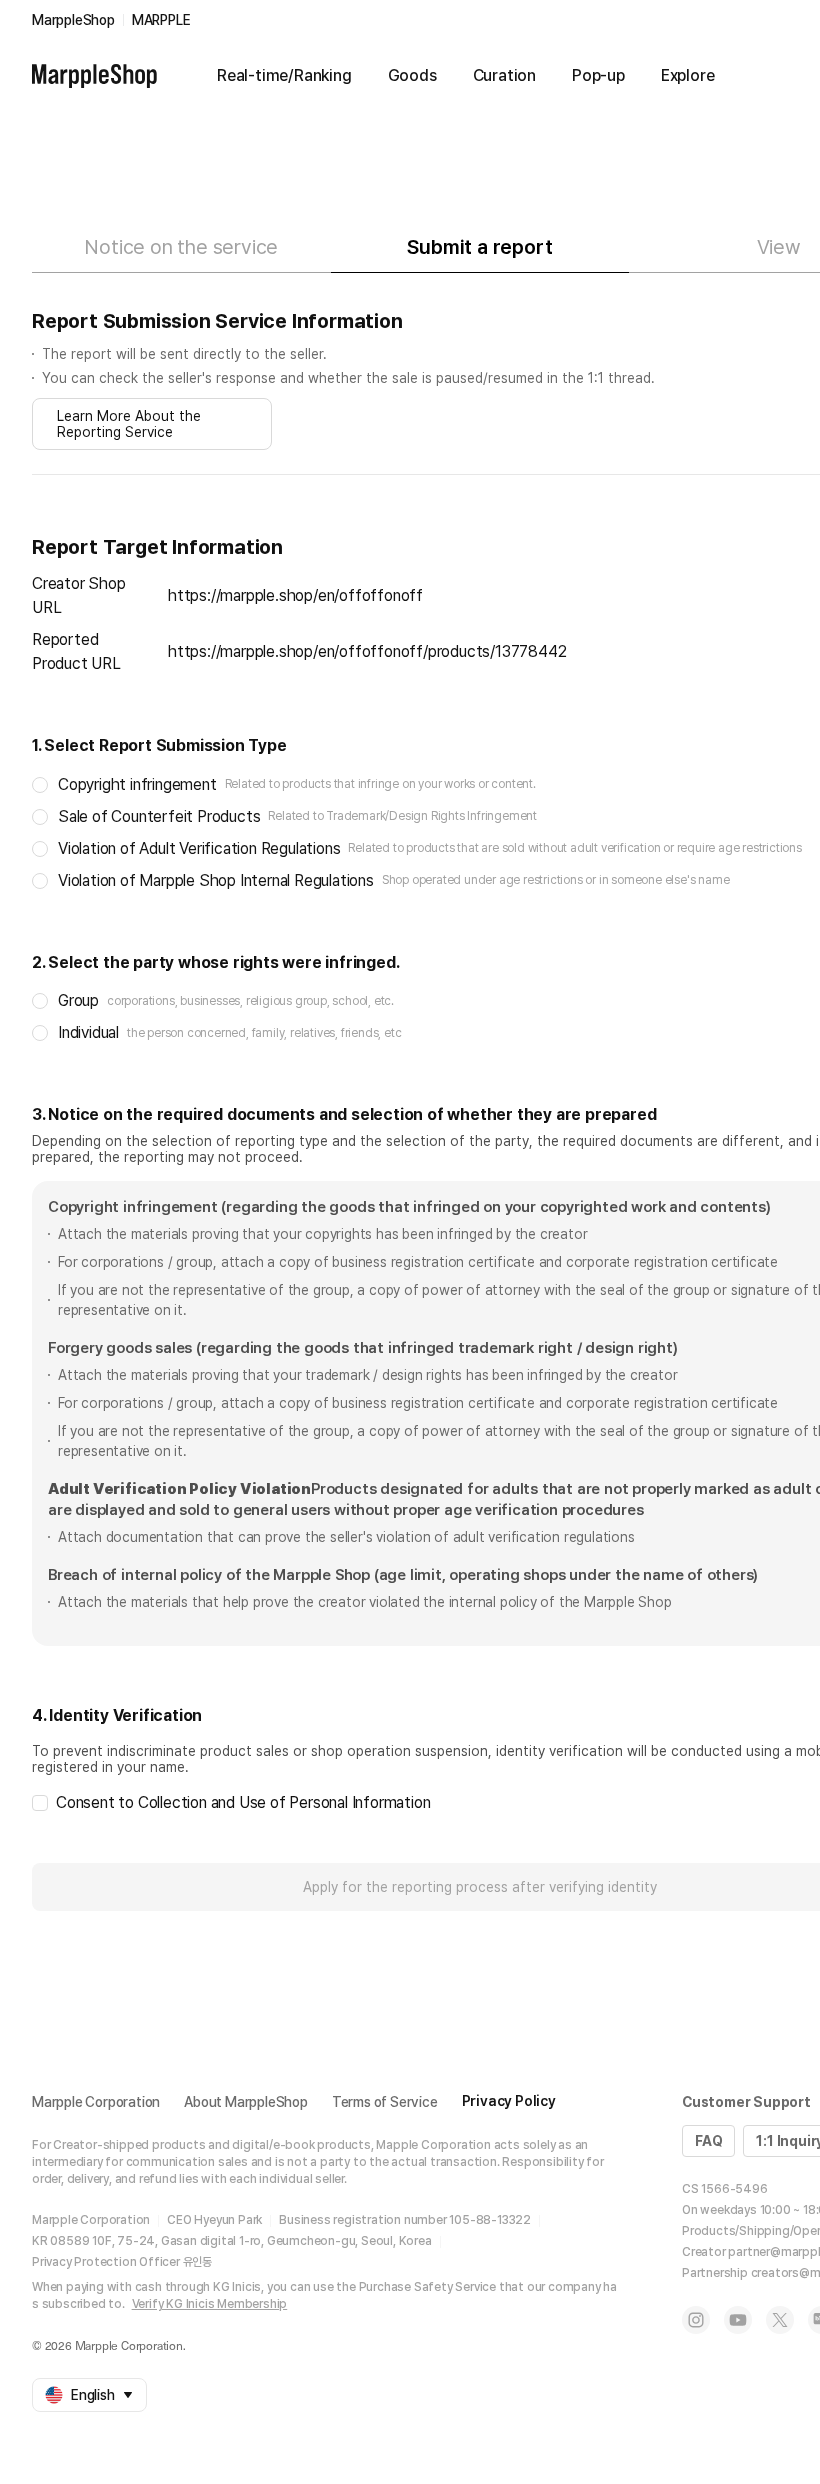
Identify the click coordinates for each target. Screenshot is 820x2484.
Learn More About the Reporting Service (129, 424)
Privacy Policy (509, 2101)
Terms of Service (385, 2102)
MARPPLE (161, 20)
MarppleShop (73, 20)
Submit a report (479, 247)
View (779, 247)
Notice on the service (181, 247)
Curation (504, 75)
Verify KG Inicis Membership (210, 2304)
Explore (688, 75)
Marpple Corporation (96, 2102)
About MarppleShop (246, 2102)
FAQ (708, 2141)
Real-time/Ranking (284, 75)
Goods (412, 75)
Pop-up (598, 75)
